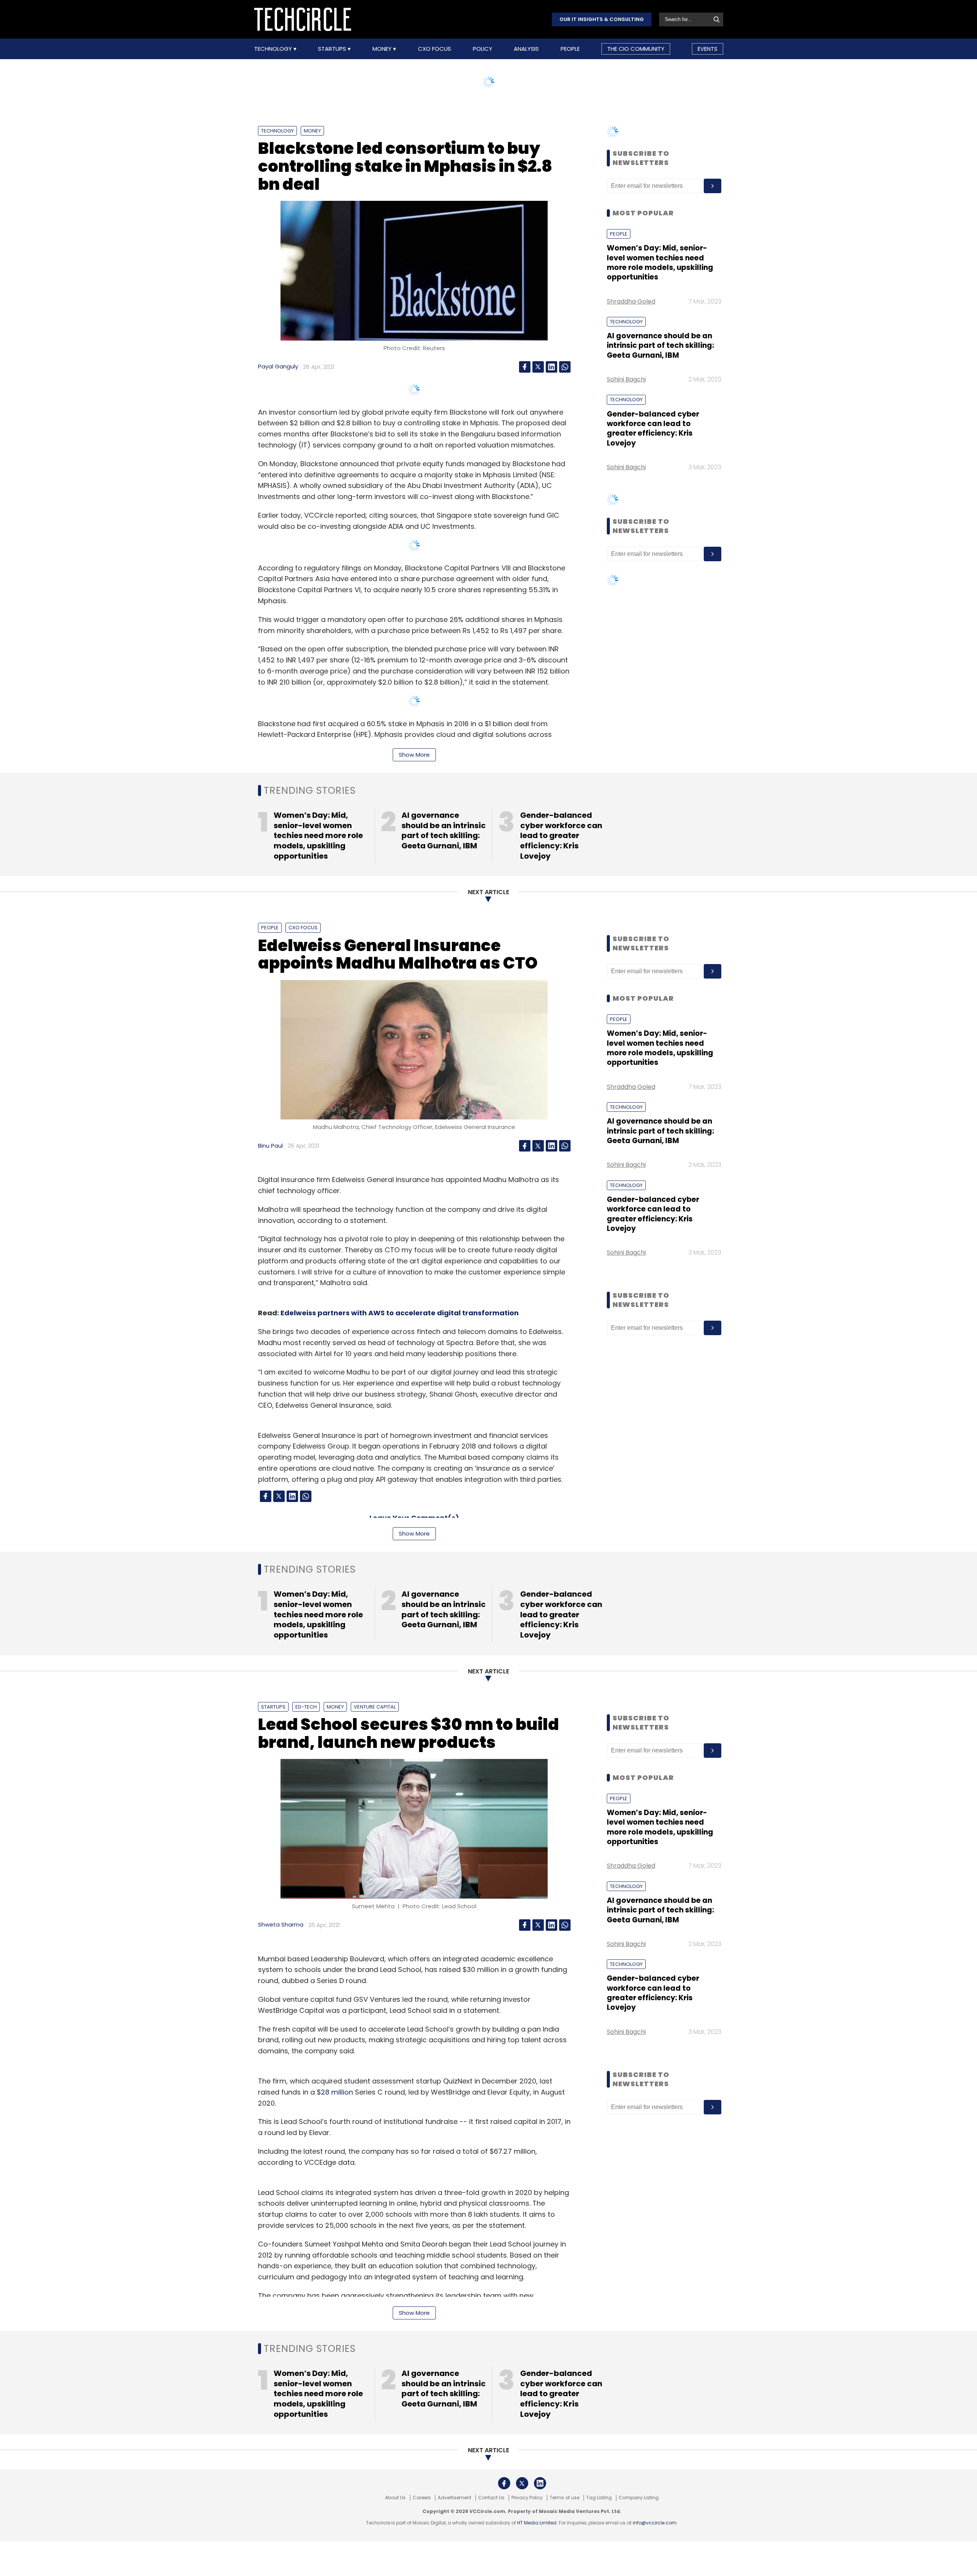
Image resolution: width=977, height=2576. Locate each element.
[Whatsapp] (565, 367)
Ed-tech (306, 1707)
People (570, 49)
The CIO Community (636, 49)
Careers (422, 2498)
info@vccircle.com (655, 2523)
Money (383, 49)
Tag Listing (599, 2498)
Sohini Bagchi (626, 379)
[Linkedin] (551, 367)
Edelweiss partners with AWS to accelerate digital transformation (400, 1313)
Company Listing (639, 2498)
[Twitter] (538, 367)
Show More (414, 755)
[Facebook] (525, 367)
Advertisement (455, 2498)
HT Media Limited (537, 2523)
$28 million (335, 2092)
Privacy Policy (527, 2498)
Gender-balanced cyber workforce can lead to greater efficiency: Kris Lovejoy (653, 429)
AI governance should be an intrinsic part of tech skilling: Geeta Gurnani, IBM (660, 346)
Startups (333, 49)
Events (708, 49)
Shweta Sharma (281, 1924)
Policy (483, 49)
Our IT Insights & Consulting (602, 19)
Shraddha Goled (631, 301)
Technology (274, 49)
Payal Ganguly (278, 366)
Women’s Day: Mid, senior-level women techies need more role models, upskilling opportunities (660, 262)
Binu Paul (270, 1146)
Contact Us (491, 2498)
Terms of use (564, 2498)
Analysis (526, 49)
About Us (395, 2498)
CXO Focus (434, 49)
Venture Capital (375, 1707)
